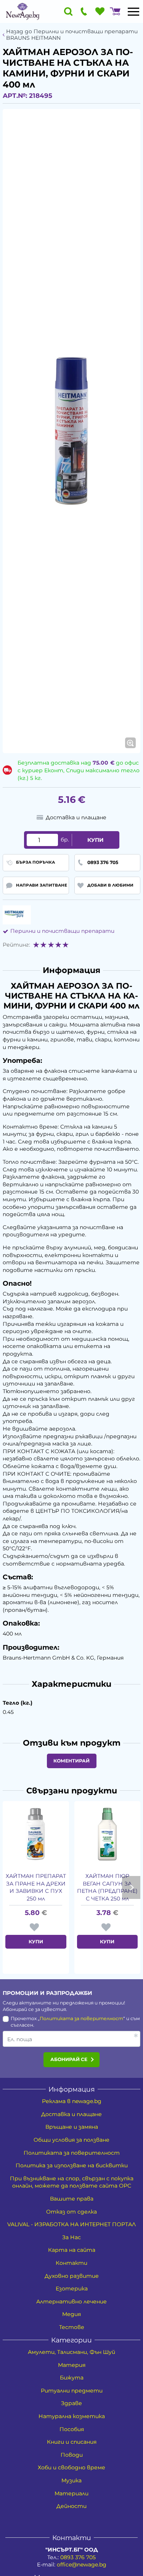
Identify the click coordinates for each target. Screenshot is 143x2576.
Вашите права (72, 2199)
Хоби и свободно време (71, 2467)
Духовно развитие (72, 2276)
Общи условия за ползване (71, 2140)
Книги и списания (72, 2442)
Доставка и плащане (71, 2114)
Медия (71, 2314)
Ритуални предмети (72, 2391)
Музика (71, 2480)
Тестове (72, 2327)
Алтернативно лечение (71, 2302)
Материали (71, 2493)
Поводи (72, 2455)
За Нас (71, 2237)
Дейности (71, 2506)
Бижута (72, 2378)
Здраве (71, 2403)
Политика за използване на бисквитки (72, 2165)
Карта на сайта (72, 2250)
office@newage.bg (82, 2565)
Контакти (71, 2263)
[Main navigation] (133, 11)
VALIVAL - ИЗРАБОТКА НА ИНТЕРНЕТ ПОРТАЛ (71, 2224)
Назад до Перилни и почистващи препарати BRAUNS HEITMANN (72, 35)
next (131, 1887)
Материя (72, 2365)
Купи (96, 840)
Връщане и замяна (72, 2127)
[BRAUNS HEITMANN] (17, 915)
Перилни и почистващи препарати (62, 931)
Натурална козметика (72, 2416)
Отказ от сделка (71, 2212)
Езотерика (72, 2289)
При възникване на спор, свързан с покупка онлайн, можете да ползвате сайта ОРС (72, 2182)
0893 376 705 (78, 2557)
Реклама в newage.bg (72, 2101)
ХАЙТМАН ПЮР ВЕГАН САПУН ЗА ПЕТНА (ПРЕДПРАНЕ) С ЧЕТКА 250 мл (107, 1887)
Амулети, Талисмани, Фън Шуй (71, 2352)
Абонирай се (69, 2059)
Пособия (72, 2429)
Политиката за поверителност (81, 2018)
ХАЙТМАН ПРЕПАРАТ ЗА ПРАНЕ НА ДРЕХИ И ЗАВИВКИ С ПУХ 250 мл (36, 1887)
